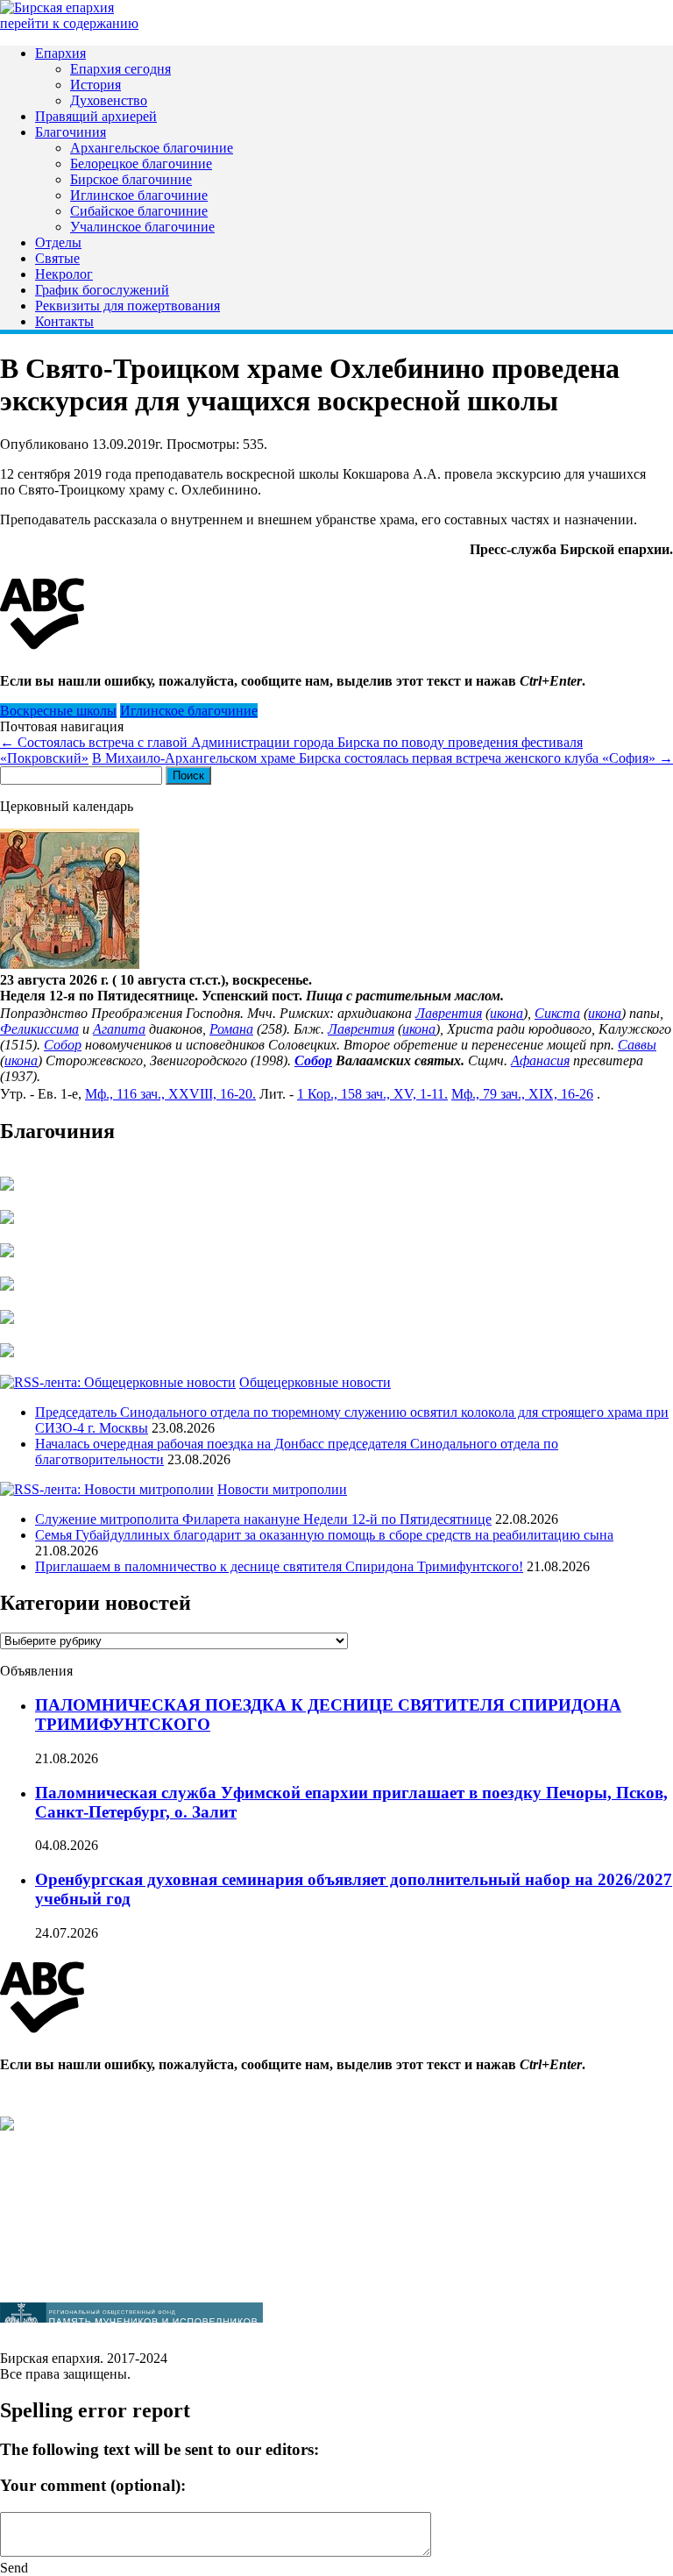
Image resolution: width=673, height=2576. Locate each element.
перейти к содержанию (69, 23)
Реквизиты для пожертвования (128, 306)
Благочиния (71, 132)
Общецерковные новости (315, 1382)
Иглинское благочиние (139, 195)
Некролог (64, 274)
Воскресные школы (58, 711)
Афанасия (540, 1060)
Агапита (119, 1029)
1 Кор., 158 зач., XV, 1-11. (372, 1094)
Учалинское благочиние (142, 227)
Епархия (60, 53)
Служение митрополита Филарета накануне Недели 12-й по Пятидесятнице (263, 1519)
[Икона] (70, 964)
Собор (63, 1045)
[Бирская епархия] (57, 7)
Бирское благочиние (131, 179)
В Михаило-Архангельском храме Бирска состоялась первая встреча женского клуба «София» (383, 758)
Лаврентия (449, 1013)
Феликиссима (39, 1029)
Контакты (64, 321)
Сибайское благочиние (139, 211)
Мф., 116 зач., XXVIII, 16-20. (170, 1094)
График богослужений (102, 290)
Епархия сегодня (120, 69)
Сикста (557, 1013)
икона (507, 1013)
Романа (231, 1029)
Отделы (58, 242)
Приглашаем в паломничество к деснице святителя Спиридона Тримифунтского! (279, 1566)
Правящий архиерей (96, 116)
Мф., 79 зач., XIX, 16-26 (522, 1094)
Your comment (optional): (93, 2485)
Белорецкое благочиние (141, 164)
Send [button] (14, 2568)
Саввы (637, 1045)
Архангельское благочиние (152, 148)
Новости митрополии (282, 1489)
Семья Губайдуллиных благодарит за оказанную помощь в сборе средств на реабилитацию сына (324, 1535)
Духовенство (109, 100)
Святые (57, 258)
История (96, 85)
